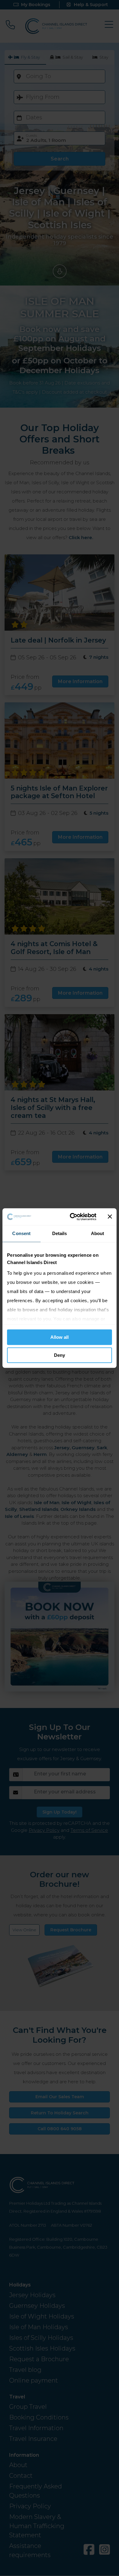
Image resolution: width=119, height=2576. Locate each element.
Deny (60, 1355)
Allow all (60, 1337)
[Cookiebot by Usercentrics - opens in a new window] (72, 1217)
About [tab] (98, 1233)
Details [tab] (60, 1233)
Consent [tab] (21, 1233)
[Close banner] (110, 1217)
